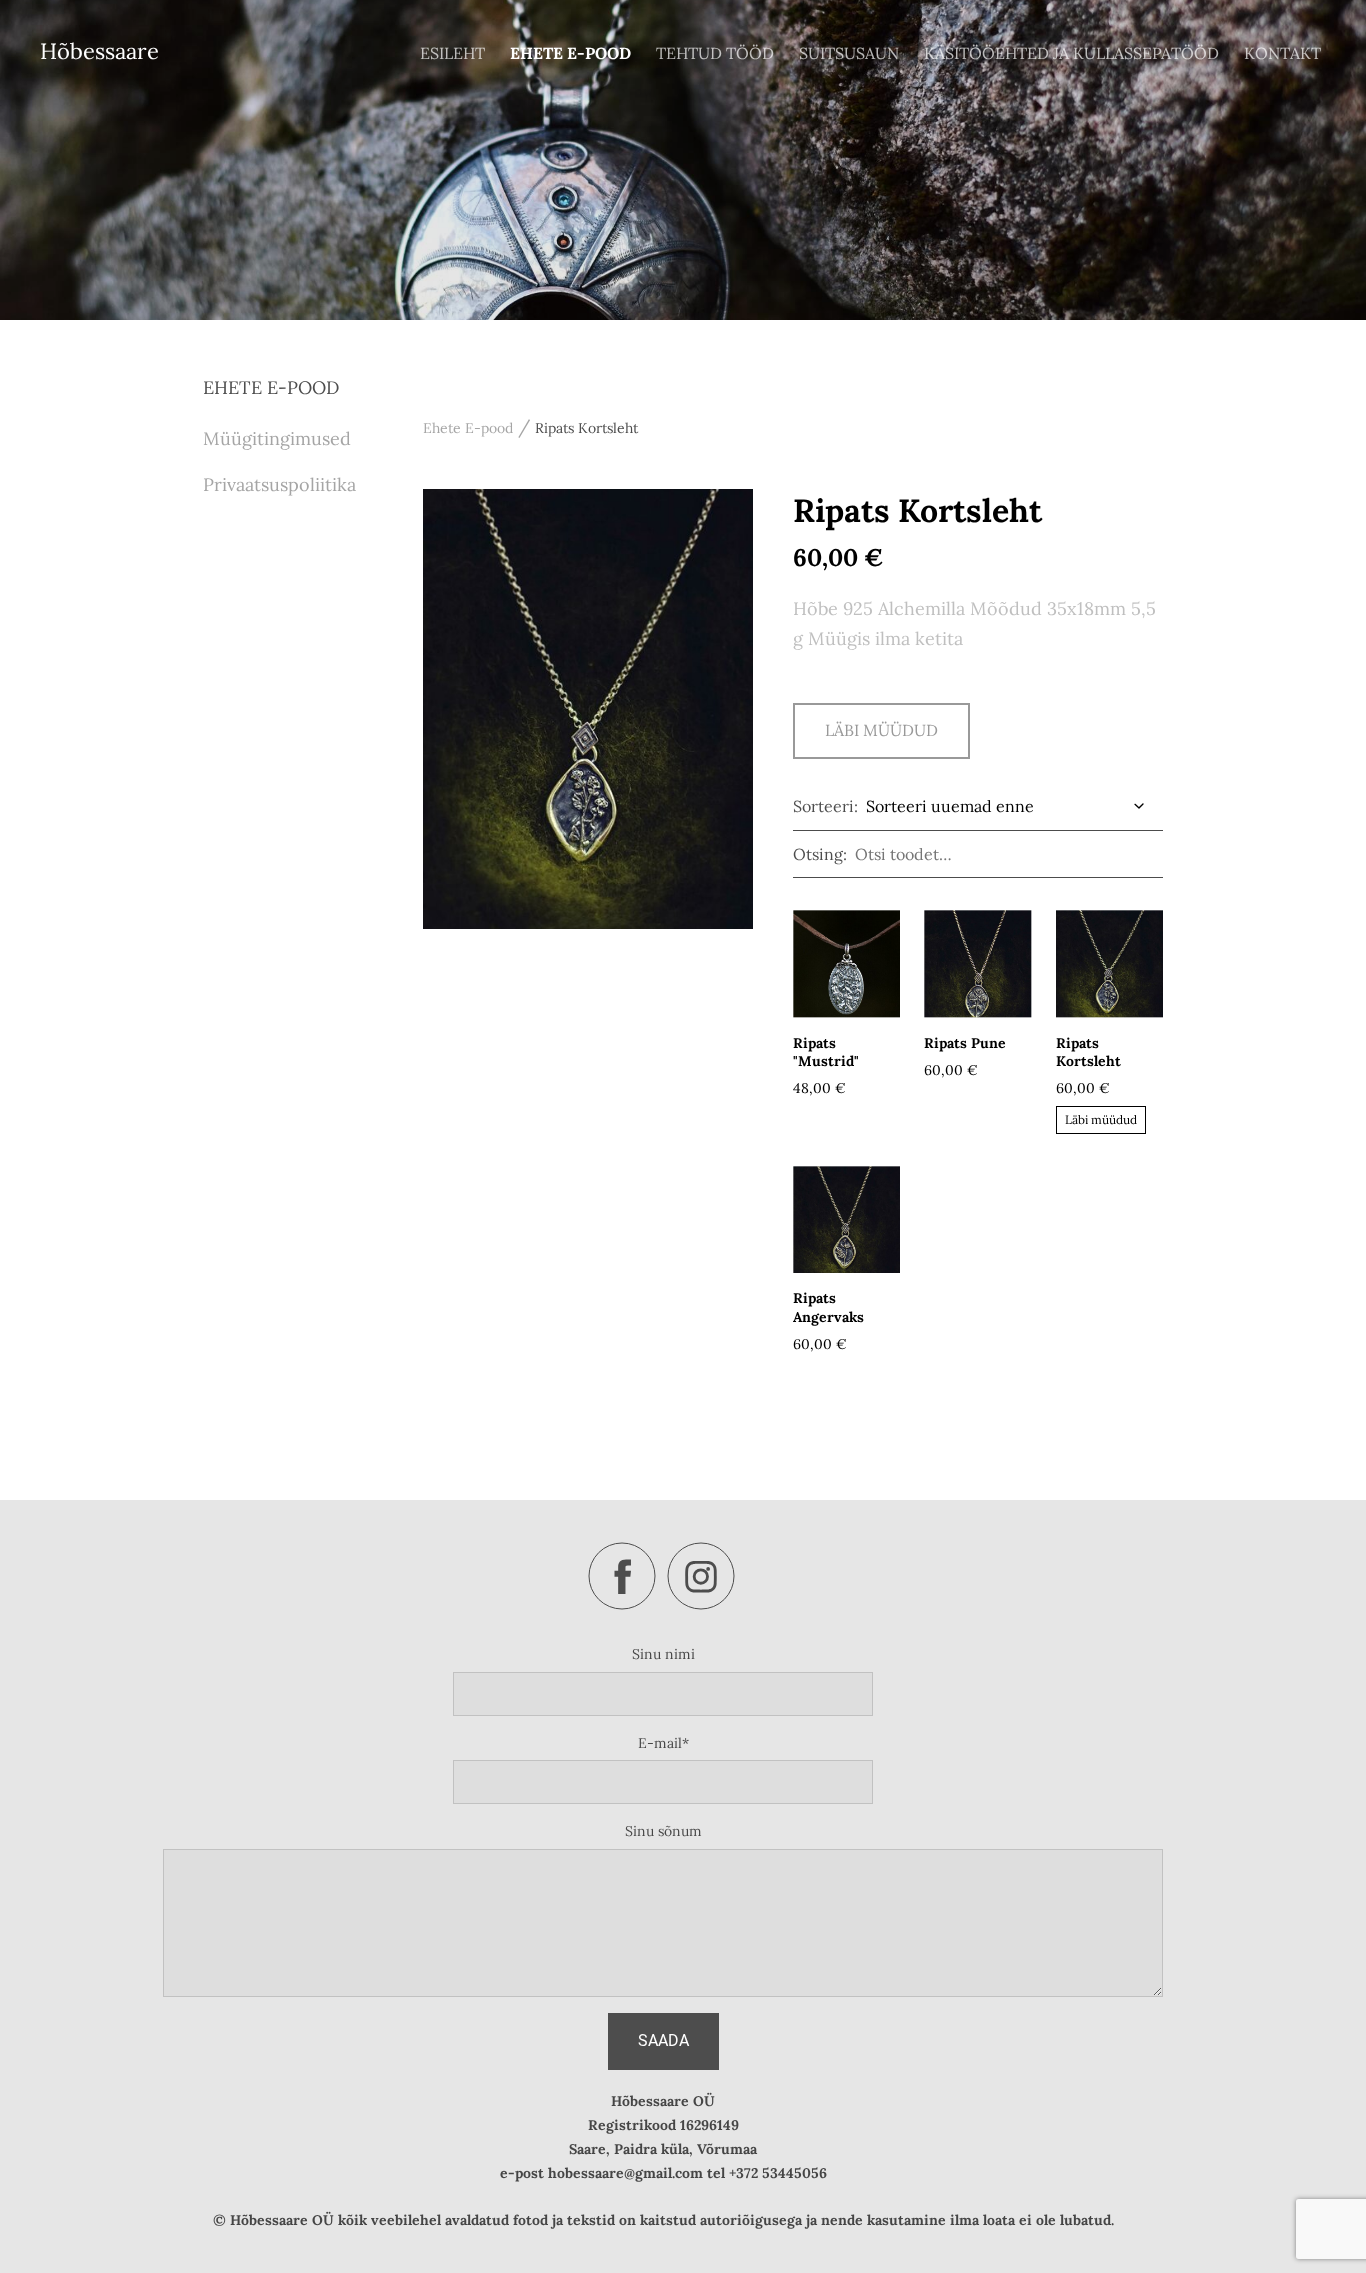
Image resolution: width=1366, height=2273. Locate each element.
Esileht (452, 53)
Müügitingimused (277, 438)
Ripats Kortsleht (586, 428)
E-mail (660, 1743)
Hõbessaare (99, 51)
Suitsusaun (849, 53)
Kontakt (1282, 53)
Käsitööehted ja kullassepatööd (1071, 53)
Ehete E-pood (570, 53)
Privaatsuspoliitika (279, 484)
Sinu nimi (663, 1654)
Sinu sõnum (663, 1831)
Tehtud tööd (715, 53)
